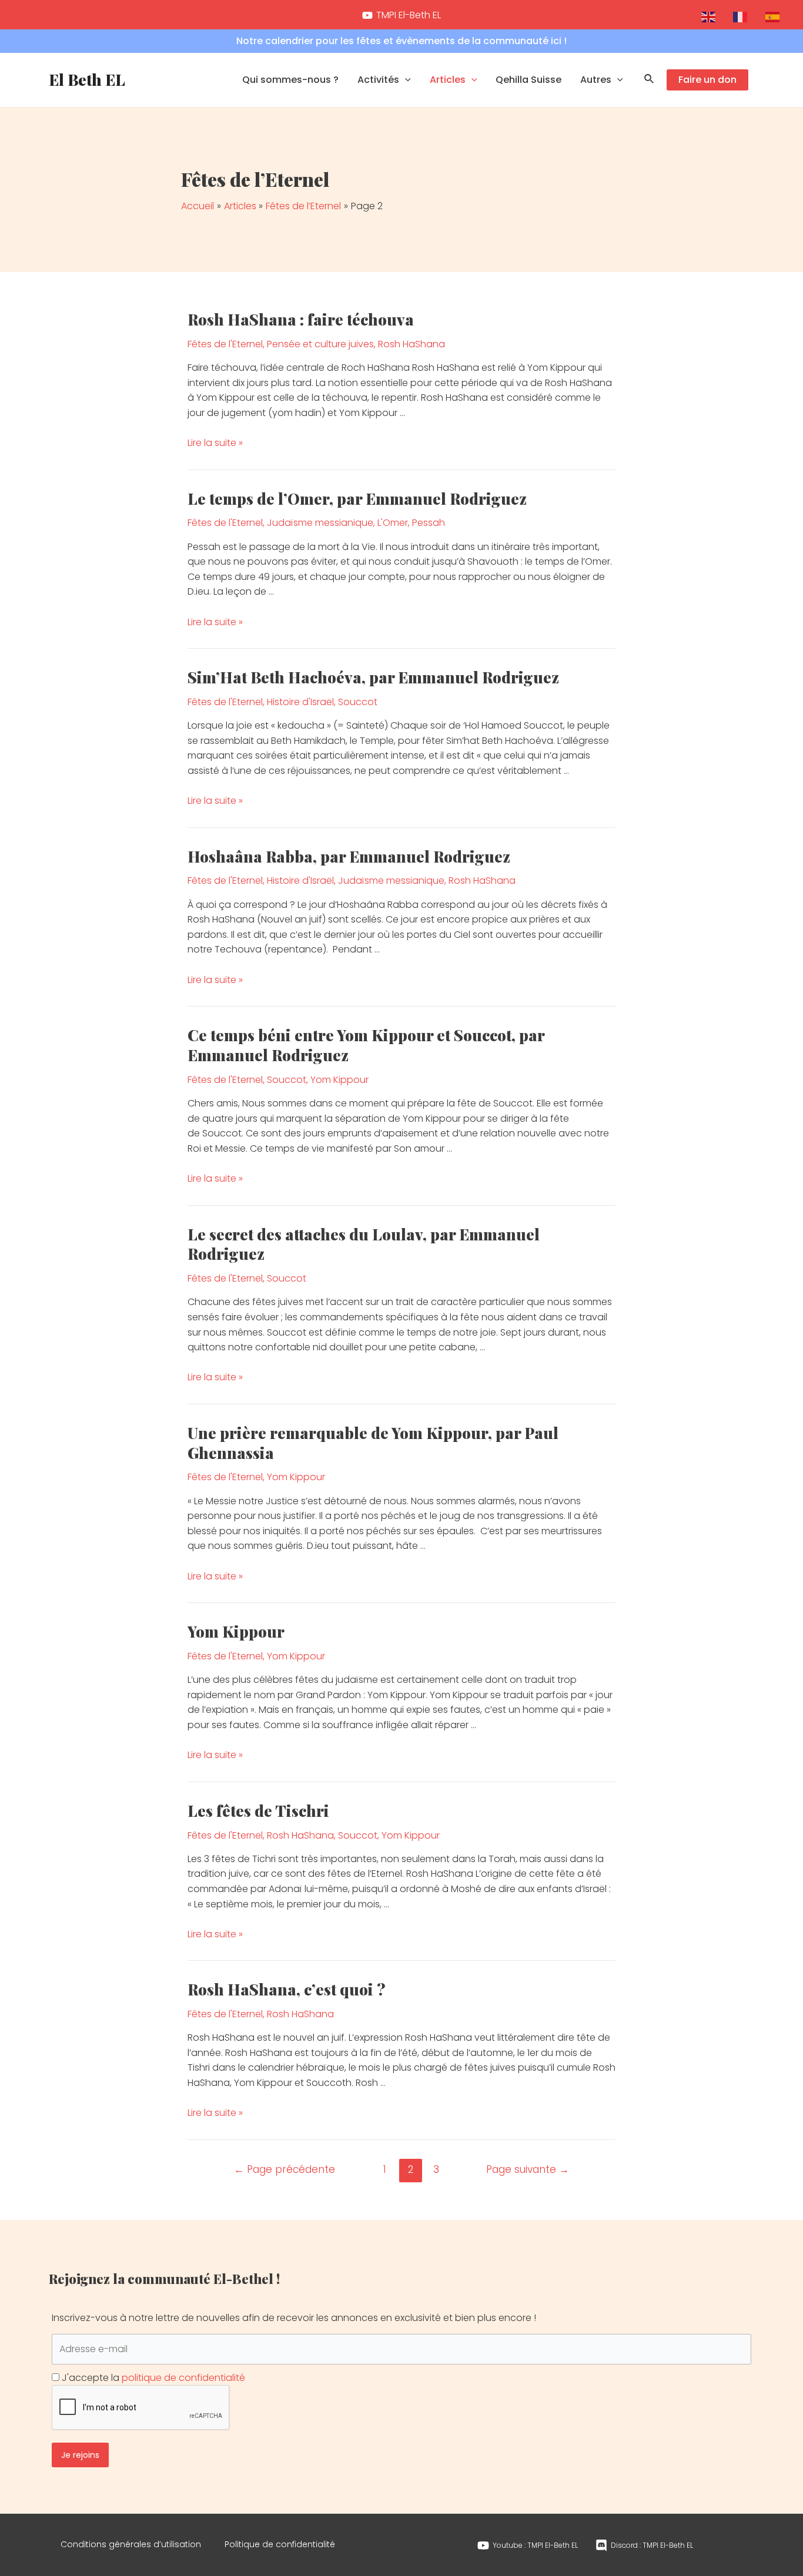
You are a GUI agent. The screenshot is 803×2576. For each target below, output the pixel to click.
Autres (596, 80)
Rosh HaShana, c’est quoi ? (287, 1989)
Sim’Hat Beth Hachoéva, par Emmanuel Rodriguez (373, 677)
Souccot (358, 702)
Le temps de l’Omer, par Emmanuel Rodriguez (357, 499)
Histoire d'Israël (300, 702)
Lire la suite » (215, 443)
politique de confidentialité (183, 2378)
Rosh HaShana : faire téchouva (301, 319)
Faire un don (707, 80)
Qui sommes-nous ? (290, 80)
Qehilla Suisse (528, 80)
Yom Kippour (339, 1080)
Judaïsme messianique (320, 523)
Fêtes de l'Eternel (225, 344)
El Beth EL (87, 80)
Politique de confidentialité (280, 2544)
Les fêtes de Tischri (258, 1811)
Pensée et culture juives (320, 344)
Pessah (429, 523)
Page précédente (285, 2169)
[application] (405, 80)
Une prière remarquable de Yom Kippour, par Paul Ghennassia (373, 1443)
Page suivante (528, 2169)
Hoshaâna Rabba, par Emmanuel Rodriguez (349, 856)
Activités (378, 80)
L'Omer (393, 523)
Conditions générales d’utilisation (131, 2544)
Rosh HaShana (411, 344)
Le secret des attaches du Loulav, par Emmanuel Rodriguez (364, 1244)
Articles (448, 80)
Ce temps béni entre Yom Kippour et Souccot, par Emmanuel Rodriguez (366, 1045)
